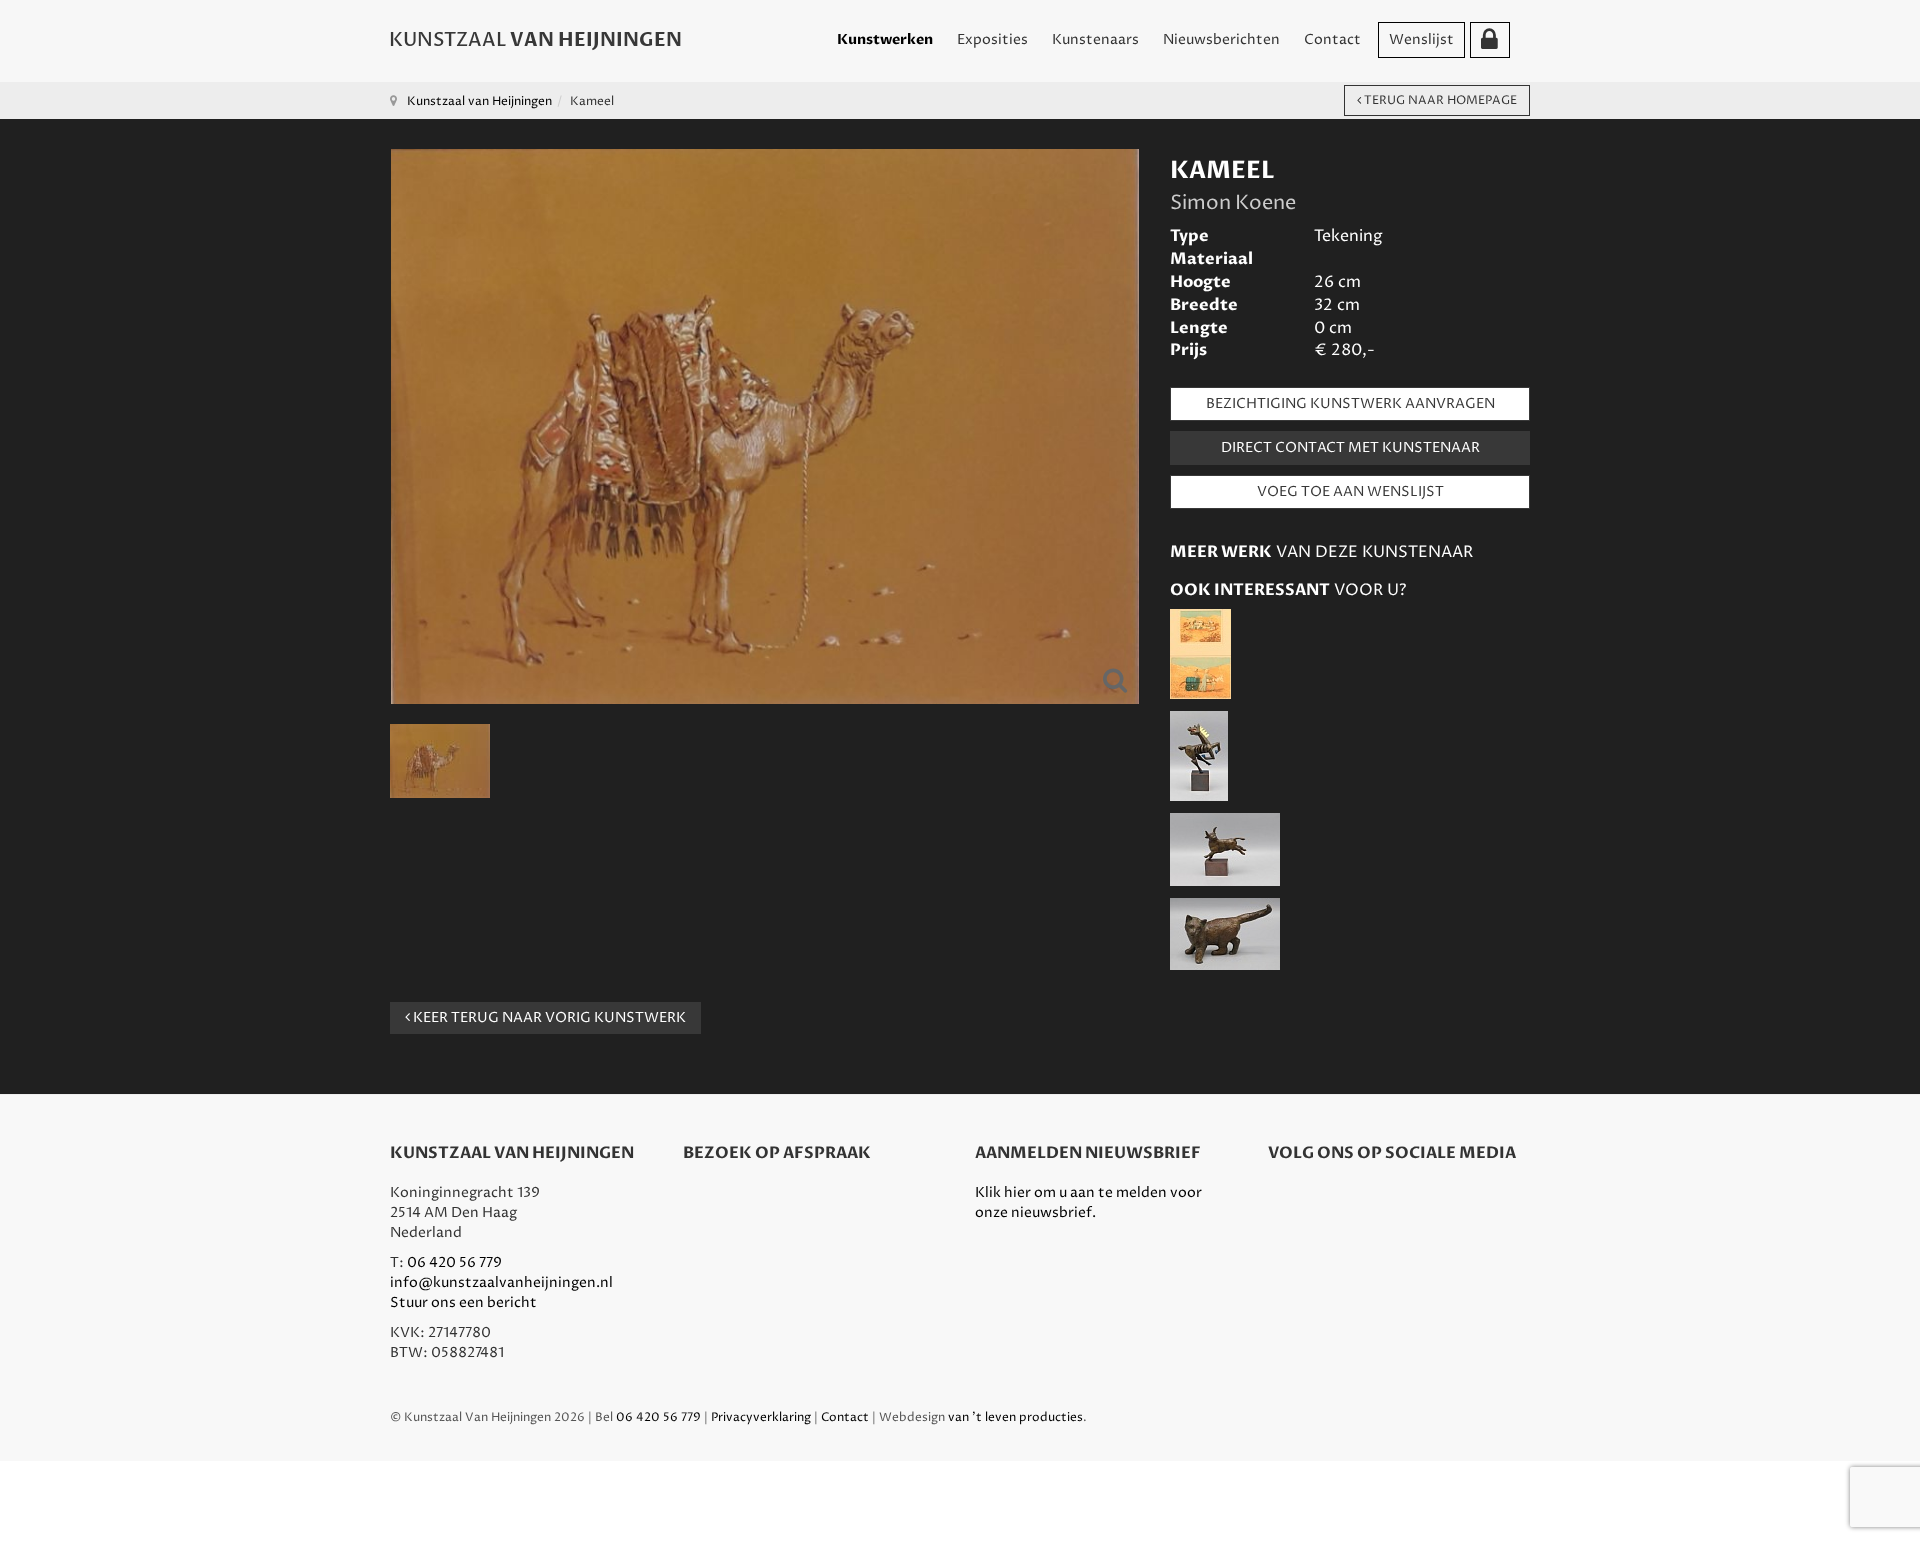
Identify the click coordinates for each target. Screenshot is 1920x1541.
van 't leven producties (1015, 1417)
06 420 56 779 (454, 1262)
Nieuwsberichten (1221, 39)
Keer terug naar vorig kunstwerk (548, 1017)
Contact (1332, 39)
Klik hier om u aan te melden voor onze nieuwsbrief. (1088, 1202)
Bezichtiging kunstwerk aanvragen (1350, 403)
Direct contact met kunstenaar (1350, 447)
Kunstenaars (1095, 39)
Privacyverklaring (761, 1417)
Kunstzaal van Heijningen (479, 101)
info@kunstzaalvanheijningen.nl (501, 1282)
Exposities (992, 39)
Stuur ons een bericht (463, 1302)
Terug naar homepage (1439, 100)
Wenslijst (1421, 39)
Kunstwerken (885, 39)
